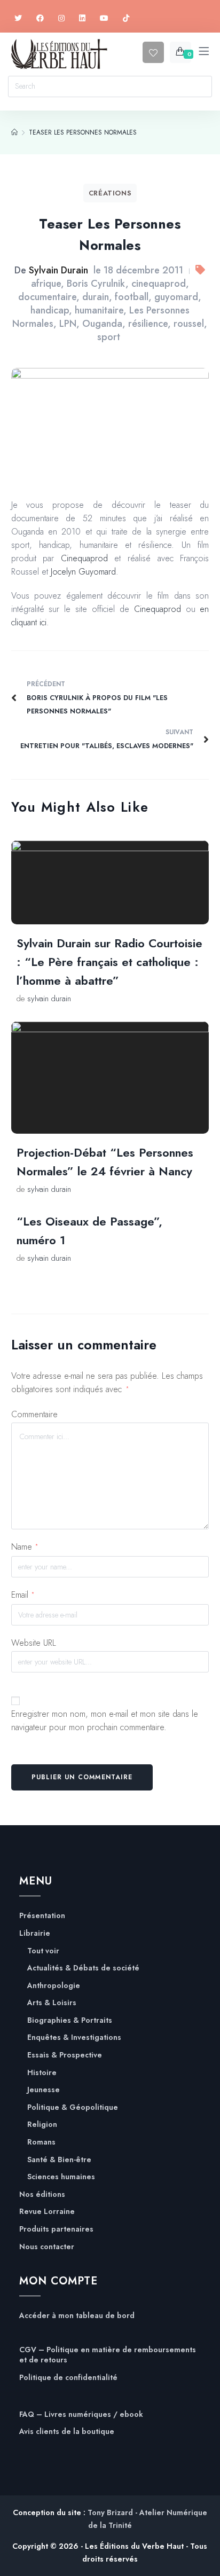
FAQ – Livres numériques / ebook (81, 2414)
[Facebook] (40, 18)
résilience (148, 324)
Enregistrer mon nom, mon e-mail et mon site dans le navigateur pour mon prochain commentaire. (105, 1721)
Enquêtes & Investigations (74, 2037)
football (132, 297)
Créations (110, 193)
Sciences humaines (61, 2177)
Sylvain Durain (58, 270)
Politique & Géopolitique (73, 2107)
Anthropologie (54, 1986)
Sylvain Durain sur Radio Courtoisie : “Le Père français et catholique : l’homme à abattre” (109, 962)
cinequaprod (159, 284)
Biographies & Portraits (70, 2020)
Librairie (35, 1933)
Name (25, 1547)
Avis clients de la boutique (67, 2432)
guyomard (176, 297)
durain (96, 297)
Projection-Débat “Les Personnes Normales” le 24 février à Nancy (105, 1162)
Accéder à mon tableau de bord (77, 2316)
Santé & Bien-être (59, 2160)
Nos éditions (42, 2194)
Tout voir (43, 1951)
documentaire (47, 297)
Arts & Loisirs (52, 2003)
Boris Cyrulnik (96, 284)
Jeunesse (44, 2090)
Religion (42, 2125)
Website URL (34, 1643)
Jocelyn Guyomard (83, 572)
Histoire (42, 2073)
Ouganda (102, 324)
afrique (46, 284)
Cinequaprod (84, 558)
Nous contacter (47, 2247)
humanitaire (99, 310)
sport (109, 337)
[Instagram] (61, 18)
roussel (189, 324)
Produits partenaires (56, 2229)
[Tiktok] (126, 18)
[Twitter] (18, 18)
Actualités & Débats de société (83, 1968)
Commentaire (34, 1414)
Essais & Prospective (65, 2055)
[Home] (14, 132)
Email (23, 1595)
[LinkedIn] (82, 18)
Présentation (42, 1916)
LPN (68, 324)
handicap (50, 310)
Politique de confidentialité (68, 2378)
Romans (41, 2142)
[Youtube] (104, 18)
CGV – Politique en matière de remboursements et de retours (108, 2355)
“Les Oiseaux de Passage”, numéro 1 (89, 1231)
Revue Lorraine (47, 2212)
